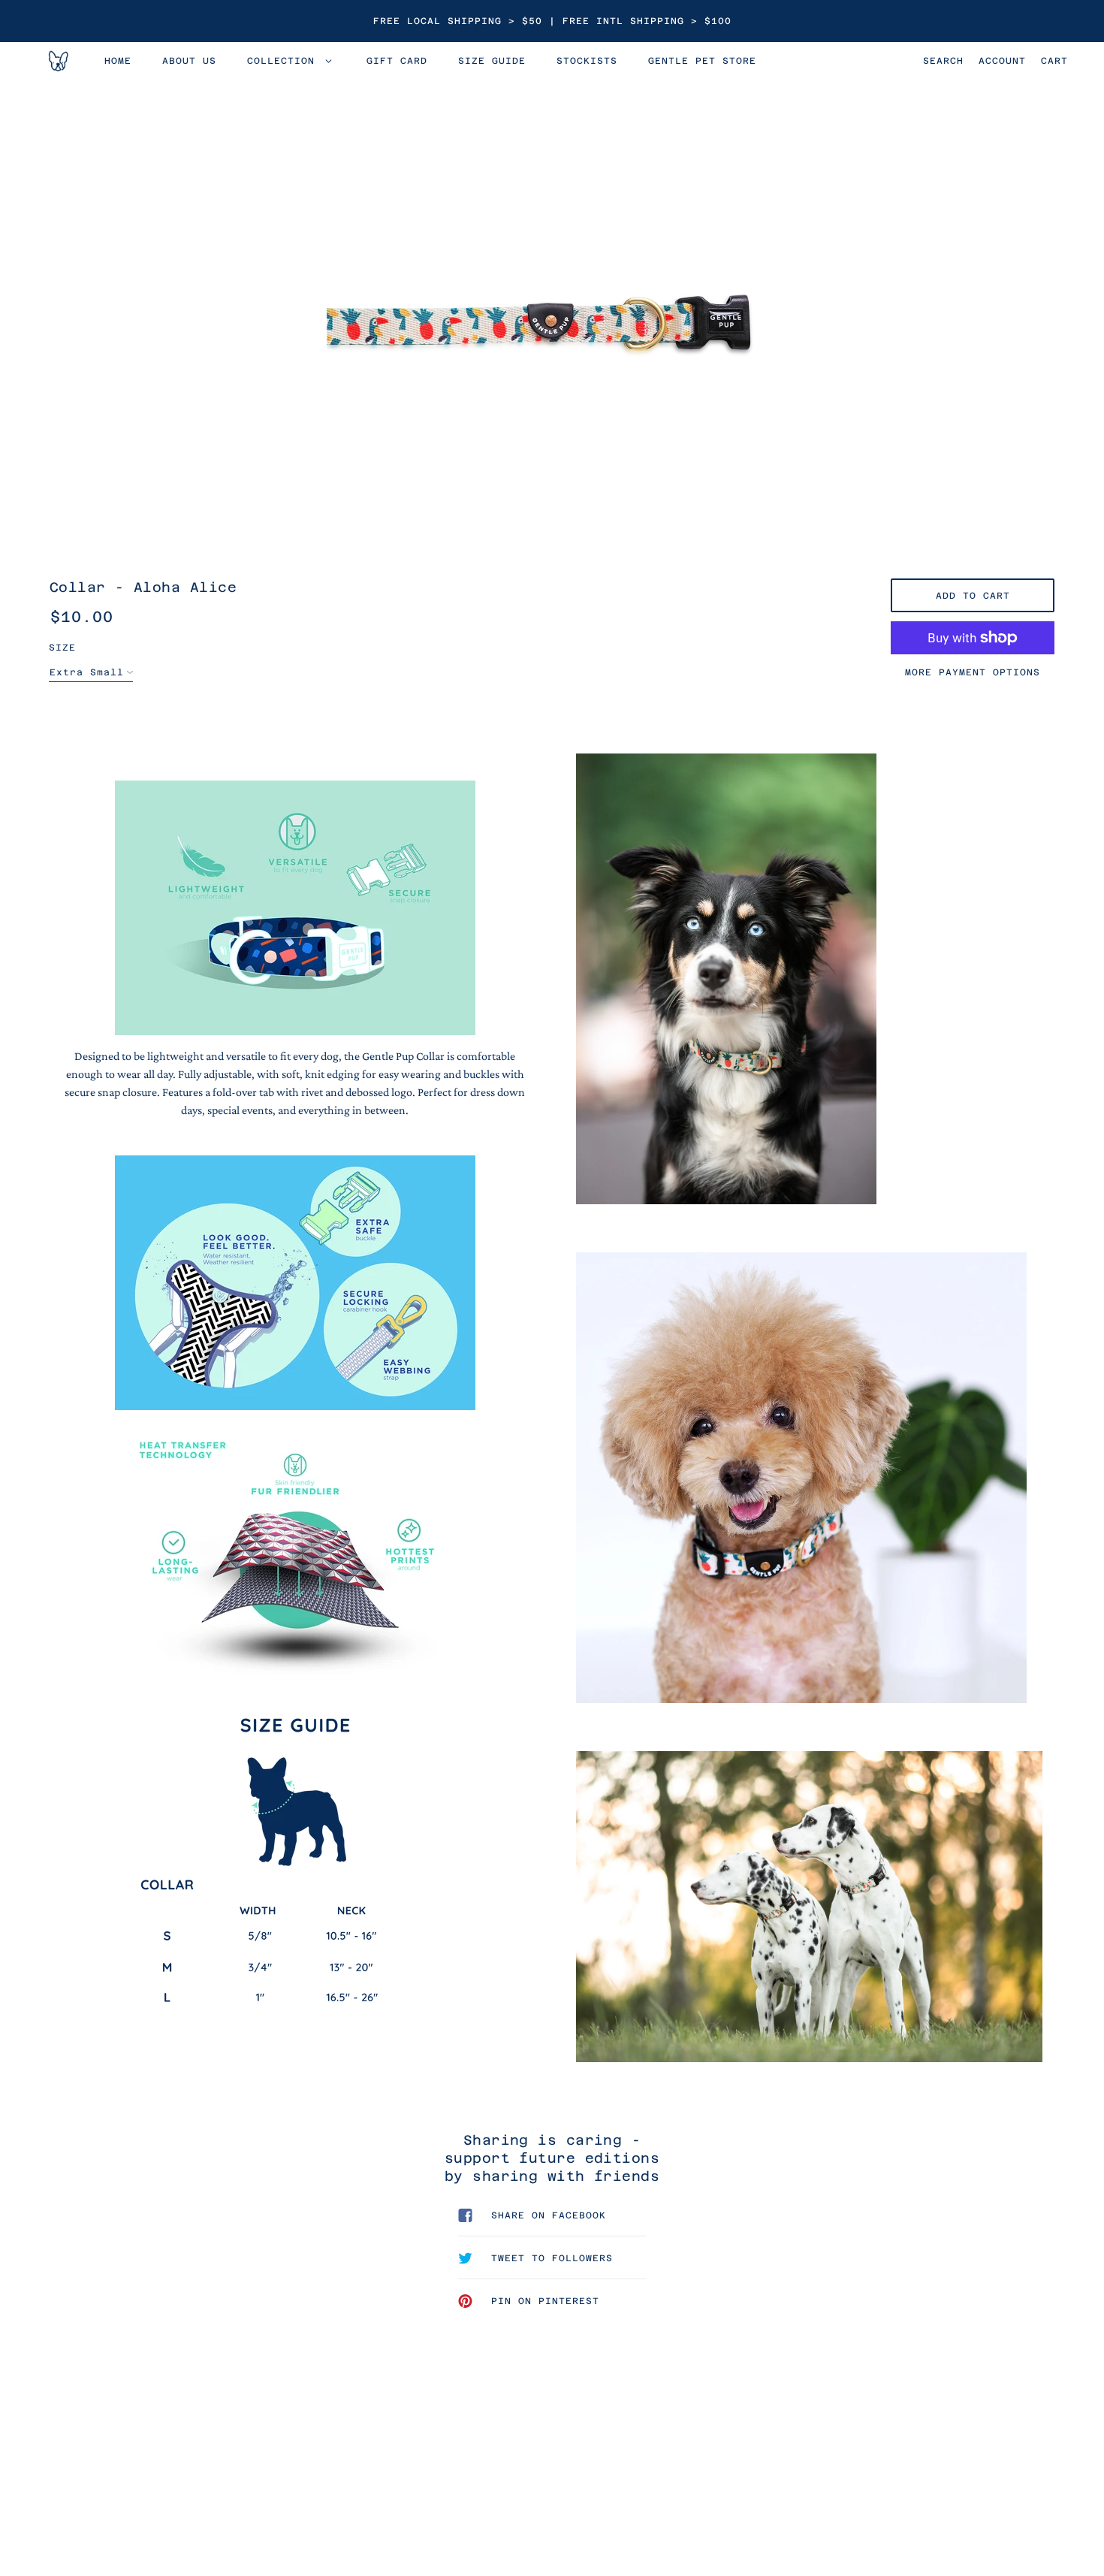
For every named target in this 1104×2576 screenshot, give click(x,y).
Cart (1054, 61)
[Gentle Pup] (57, 61)
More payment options (973, 672)
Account (1002, 61)
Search (943, 61)
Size (62, 648)
